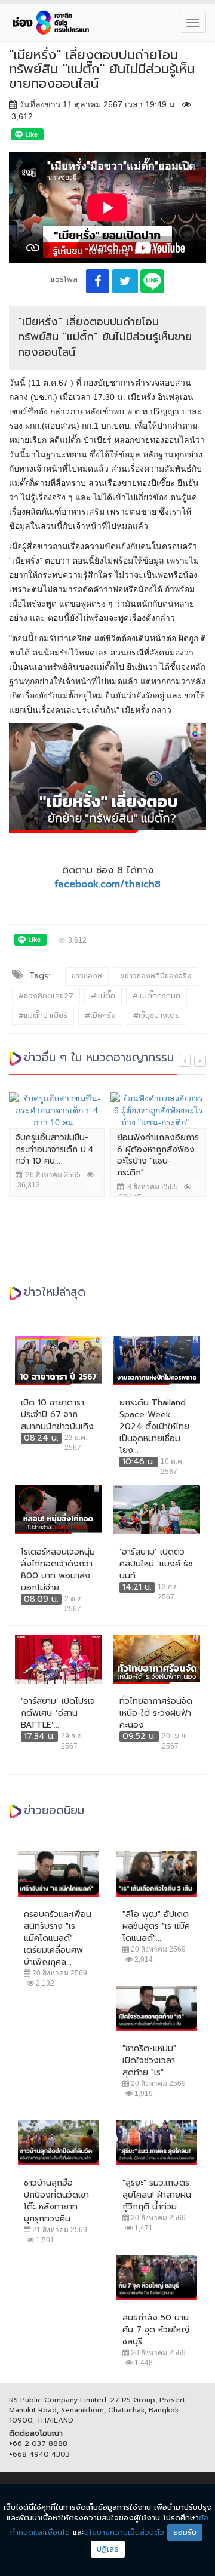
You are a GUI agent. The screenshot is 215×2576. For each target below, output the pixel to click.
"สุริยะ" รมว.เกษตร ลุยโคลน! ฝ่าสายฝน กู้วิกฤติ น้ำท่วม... (157, 2195)
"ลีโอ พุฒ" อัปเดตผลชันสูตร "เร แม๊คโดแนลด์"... (156, 1926)
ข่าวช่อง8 (87, 976)
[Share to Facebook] (98, 281)
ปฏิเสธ (108, 2549)
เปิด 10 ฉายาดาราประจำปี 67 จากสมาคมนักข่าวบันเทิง (57, 1415)
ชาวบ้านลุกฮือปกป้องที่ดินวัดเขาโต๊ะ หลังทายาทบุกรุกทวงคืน (56, 2201)
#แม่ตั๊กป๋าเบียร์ (43, 1015)
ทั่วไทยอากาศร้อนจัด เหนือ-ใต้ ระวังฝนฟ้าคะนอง (156, 1713)
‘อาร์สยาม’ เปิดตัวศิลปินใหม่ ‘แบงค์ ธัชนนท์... (156, 1564)
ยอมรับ (185, 2532)
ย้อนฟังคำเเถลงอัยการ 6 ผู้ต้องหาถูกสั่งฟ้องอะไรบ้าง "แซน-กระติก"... (158, 1155)
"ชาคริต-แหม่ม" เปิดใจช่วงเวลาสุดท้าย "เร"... (149, 2061)
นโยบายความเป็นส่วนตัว (124, 2532)
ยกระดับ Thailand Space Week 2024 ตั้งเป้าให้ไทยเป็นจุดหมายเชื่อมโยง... (154, 1427)
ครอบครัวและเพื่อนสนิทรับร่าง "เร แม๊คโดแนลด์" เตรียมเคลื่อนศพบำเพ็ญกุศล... (58, 1938)
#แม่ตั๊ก (103, 996)
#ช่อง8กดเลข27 (46, 996)
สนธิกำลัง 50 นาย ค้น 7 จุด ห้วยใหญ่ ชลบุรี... (156, 2330)
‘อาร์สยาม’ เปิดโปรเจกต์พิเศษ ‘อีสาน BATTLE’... (58, 1713)
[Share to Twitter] (125, 281)
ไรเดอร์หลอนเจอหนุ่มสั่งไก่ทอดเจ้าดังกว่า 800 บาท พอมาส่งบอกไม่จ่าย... (58, 1570)
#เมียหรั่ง (100, 1015)
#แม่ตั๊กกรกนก (156, 996)
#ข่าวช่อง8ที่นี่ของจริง (156, 976)
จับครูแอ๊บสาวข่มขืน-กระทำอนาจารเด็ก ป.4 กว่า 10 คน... (55, 1149)
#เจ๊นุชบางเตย (156, 1015)
